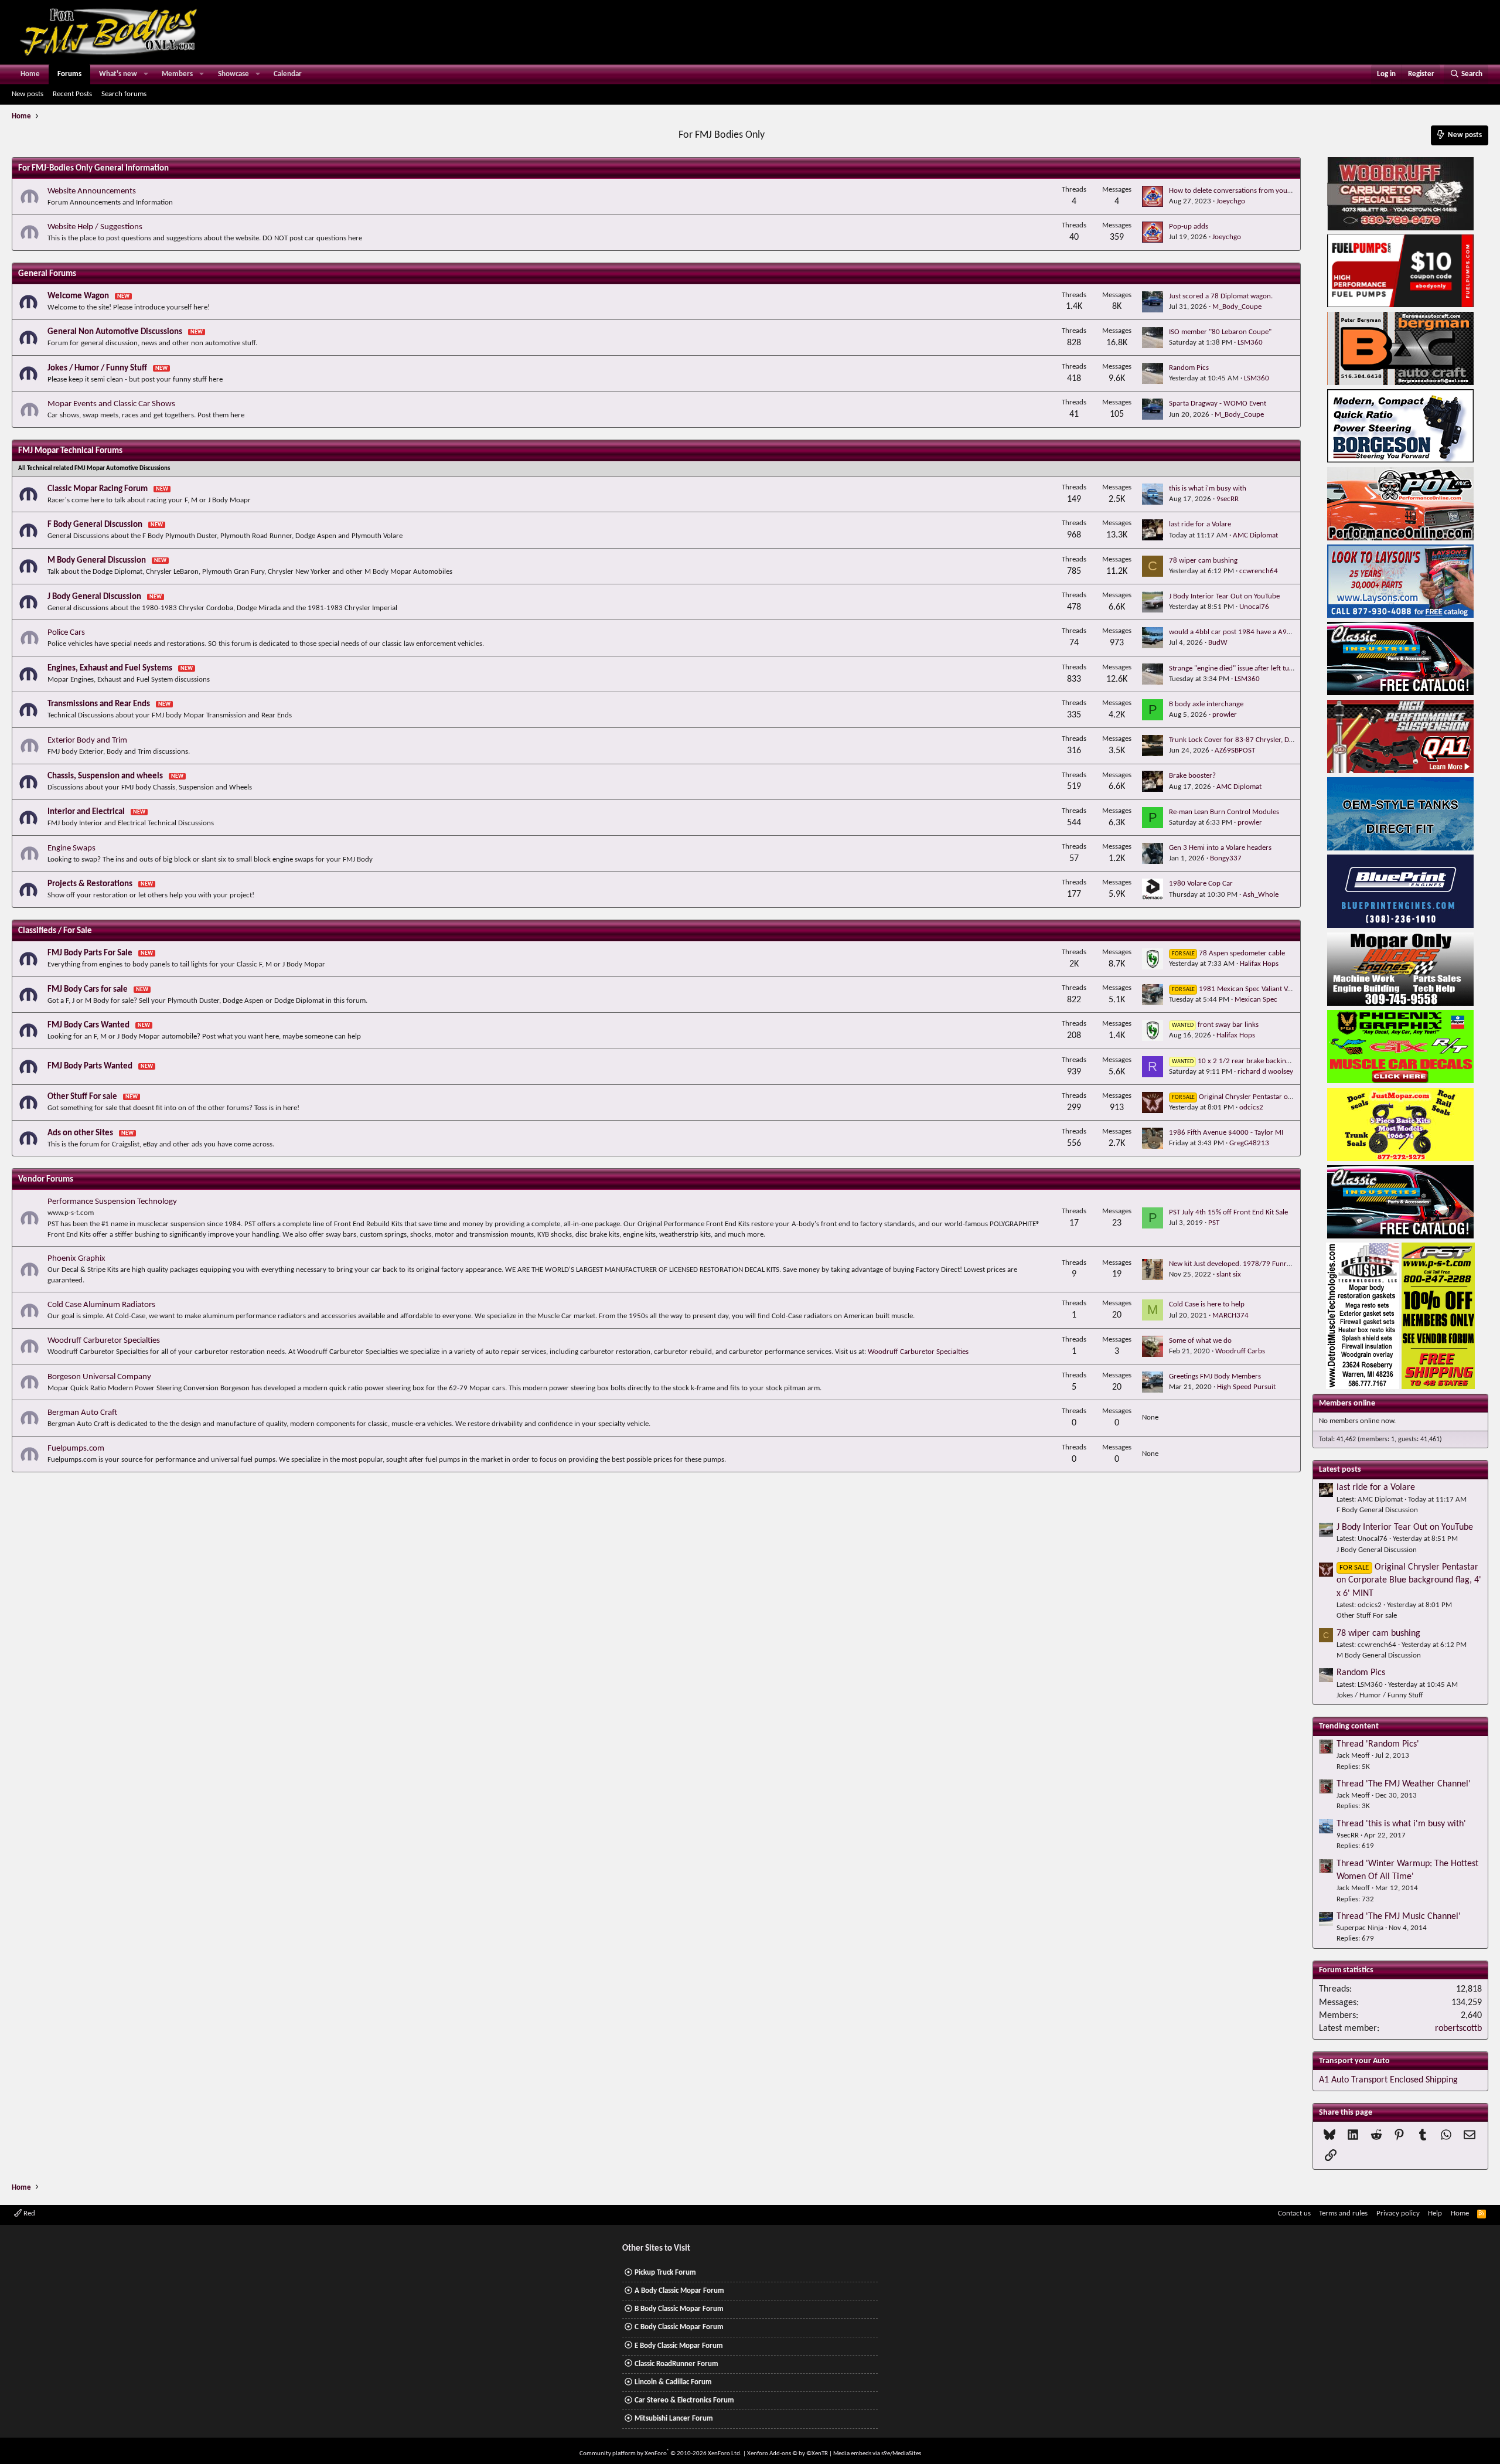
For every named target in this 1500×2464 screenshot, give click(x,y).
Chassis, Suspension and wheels (105, 776)
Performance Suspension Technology (112, 1202)
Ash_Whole (1261, 895)
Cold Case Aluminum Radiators (101, 1305)
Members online (1347, 1403)
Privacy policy (1398, 2213)
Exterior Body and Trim (87, 741)
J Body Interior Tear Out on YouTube (1224, 596)
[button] (146, 74)
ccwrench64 (1259, 571)
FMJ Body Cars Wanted (88, 1025)
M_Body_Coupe (1237, 307)
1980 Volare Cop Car (1201, 884)
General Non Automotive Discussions (115, 332)
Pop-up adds (1189, 227)
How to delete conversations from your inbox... (1242, 191)
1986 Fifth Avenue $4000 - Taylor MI (1226, 1133)
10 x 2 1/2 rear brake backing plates (1241, 1061)
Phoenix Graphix (76, 1259)
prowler (1225, 715)
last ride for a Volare (1200, 524)
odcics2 (1251, 1107)
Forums (69, 74)
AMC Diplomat (1255, 535)
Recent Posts (72, 94)
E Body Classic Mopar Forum (679, 2346)
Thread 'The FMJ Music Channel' (1399, 1917)
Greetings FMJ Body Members (1215, 1376)
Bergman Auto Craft (82, 1413)
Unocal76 (1254, 607)
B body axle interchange (1206, 704)
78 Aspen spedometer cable (1228, 953)
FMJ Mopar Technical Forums (70, 451)
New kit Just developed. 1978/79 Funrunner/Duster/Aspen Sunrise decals (1283, 1264)
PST (1214, 1223)
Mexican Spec (1256, 1000)
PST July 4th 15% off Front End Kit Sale (1228, 1212)
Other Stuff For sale (82, 1097)
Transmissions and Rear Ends (99, 704)
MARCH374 (1230, 1316)
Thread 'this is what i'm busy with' (1401, 1824)
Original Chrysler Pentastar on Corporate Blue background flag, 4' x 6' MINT (1409, 1580)
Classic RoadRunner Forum (676, 2364)
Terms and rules (1343, 2213)
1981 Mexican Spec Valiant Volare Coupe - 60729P (1264, 989)
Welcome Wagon (78, 296)
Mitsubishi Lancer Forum (674, 2419)
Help (1435, 2213)
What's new (118, 74)
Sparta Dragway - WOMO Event (1218, 404)
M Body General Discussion (97, 561)
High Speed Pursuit (1246, 1387)
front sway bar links (1215, 1025)
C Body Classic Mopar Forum (679, 2327)
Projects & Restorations (90, 884)
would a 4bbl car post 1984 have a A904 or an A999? (1252, 632)
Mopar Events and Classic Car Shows (111, 404)
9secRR (1228, 499)
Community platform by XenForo (661, 2454)
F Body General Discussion (95, 525)
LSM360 (1250, 343)
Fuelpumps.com (76, 1449)
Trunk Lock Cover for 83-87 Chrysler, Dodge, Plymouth (1253, 740)
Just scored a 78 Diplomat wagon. (1221, 296)
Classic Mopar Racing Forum (98, 489)
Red (28, 2213)
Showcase (233, 74)
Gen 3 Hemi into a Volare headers (1220, 848)
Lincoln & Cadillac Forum (673, 2382)
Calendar (288, 74)
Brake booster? (1192, 776)
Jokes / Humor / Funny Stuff (97, 368)
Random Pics (1189, 368)
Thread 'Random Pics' (1378, 1744)
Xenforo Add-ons (787, 2454)
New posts (28, 94)
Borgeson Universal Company (99, 1377)
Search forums (124, 94)
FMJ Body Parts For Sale (90, 953)
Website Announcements (92, 191)
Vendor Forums (46, 1180)
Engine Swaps (71, 848)
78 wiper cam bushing (1203, 561)
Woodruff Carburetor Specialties (104, 1341)
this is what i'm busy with (1208, 489)
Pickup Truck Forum (665, 2273)
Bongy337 (1226, 858)
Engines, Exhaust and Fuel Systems (110, 668)
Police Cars (66, 633)
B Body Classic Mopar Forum (679, 2309)
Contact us (1294, 2213)
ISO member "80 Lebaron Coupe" (1220, 332)
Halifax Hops (1259, 964)
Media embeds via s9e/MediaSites (877, 2454)
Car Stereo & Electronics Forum (684, 2400)
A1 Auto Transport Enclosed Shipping (1388, 2080)
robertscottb (1458, 2029)
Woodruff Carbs (1240, 1351)
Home (30, 74)
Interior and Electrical (86, 812)
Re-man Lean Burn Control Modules (1224, 812)
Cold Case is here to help (1207, 1304)
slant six (1229, 1274)
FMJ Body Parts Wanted (90, 1066)
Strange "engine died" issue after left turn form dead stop (1257, 668)
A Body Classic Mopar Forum (679, 2291)
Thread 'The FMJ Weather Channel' (1404, 1784)
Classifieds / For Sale (55, 931)
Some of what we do (1200, 1341)
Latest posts (1340, 1470)
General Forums (47, 274)
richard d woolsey (1265, 1072)
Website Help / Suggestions (95, 227)
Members (177, 74)
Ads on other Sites (80, 1133)
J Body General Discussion (94, 597)
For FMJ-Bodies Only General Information (93, 169)
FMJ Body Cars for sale (88, 990)
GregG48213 (1249, 1143)
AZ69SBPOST (1235, 751)
